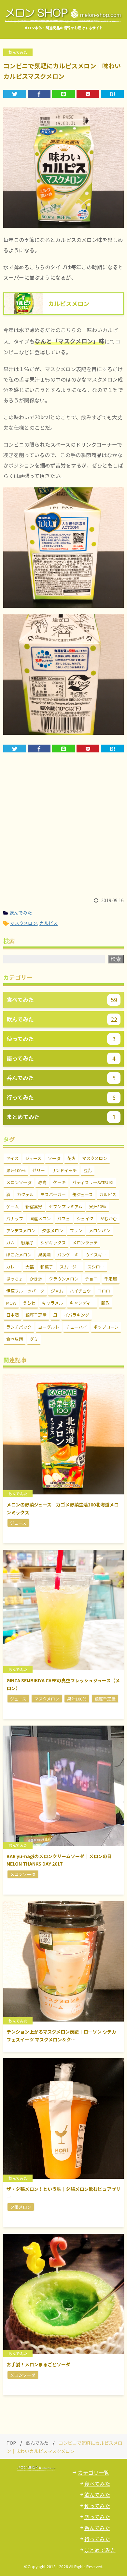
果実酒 (44, 1255)
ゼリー (39, 1170)
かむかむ (108, 1218)
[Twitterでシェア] (15, 94)
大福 (30, 1267)
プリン (76, 1231)
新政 (106, 1303)
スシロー (96, 1267)
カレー (13, 1267)
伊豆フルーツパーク (25, 1291)
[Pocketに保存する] (88, 94)
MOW (11, 1303)
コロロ (104, 1291)
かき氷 (36, 1279)
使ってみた (97, 2506)
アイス (12, 1158)
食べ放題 (15, 1339)
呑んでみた (97, 2528)
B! (113, 94)
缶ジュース (83, 1194)
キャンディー (82, 1303)
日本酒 (13, 1315)
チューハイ (76, 1327)
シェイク (85, 1218)
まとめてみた (100, 2550)
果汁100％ (16, 1170)
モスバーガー (53, 1194)
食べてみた (97, 2484)
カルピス (49, 923)
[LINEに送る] (63, 94)
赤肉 (42, 1182)
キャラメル (53, 1303)
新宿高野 (34, 1206)
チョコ (91, 1279)
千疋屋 (111, 1279)
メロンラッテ (85, 1243)
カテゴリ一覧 (93, 2472)
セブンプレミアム (66, 1206)
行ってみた (97, 2539)
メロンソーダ (19, 1182)
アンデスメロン (21, 1231)
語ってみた (97, 2517)
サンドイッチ (64, 1170)
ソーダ (54, 1158)
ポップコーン (106, 1327)
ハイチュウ (80, 1291)
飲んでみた (21, 913)
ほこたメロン (19, 1255)
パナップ (15, 1218)
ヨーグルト (49, 1327)
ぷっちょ (15, 1279)
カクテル (25, 1194)
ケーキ (59, 1182)
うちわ (29, 1303)
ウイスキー (96, 1255)
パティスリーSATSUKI (93, 1182)
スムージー (70, 1267)
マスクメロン (24, 923)
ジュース (33, 1158)
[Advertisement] (63, 828)
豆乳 (88, 1170)
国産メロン (40, 1218)
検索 (116, 959)
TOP (11, 2443)
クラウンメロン (64, 1279)
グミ (34, 1339)
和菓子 (47, 1267)
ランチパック (19, 1327)
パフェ (64, 1218)
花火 (71, 1158)
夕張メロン (53, 1231)
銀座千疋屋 (36, 1315)
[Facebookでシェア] (39, 94)
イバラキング (77, 1315)
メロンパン (100, 1231)
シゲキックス (53, 1243)
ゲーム (13, 1206)
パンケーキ (68, 1255)
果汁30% (98, 1206)
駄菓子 (28, 1243)
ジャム (57, 1291)
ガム (10, 1243)
